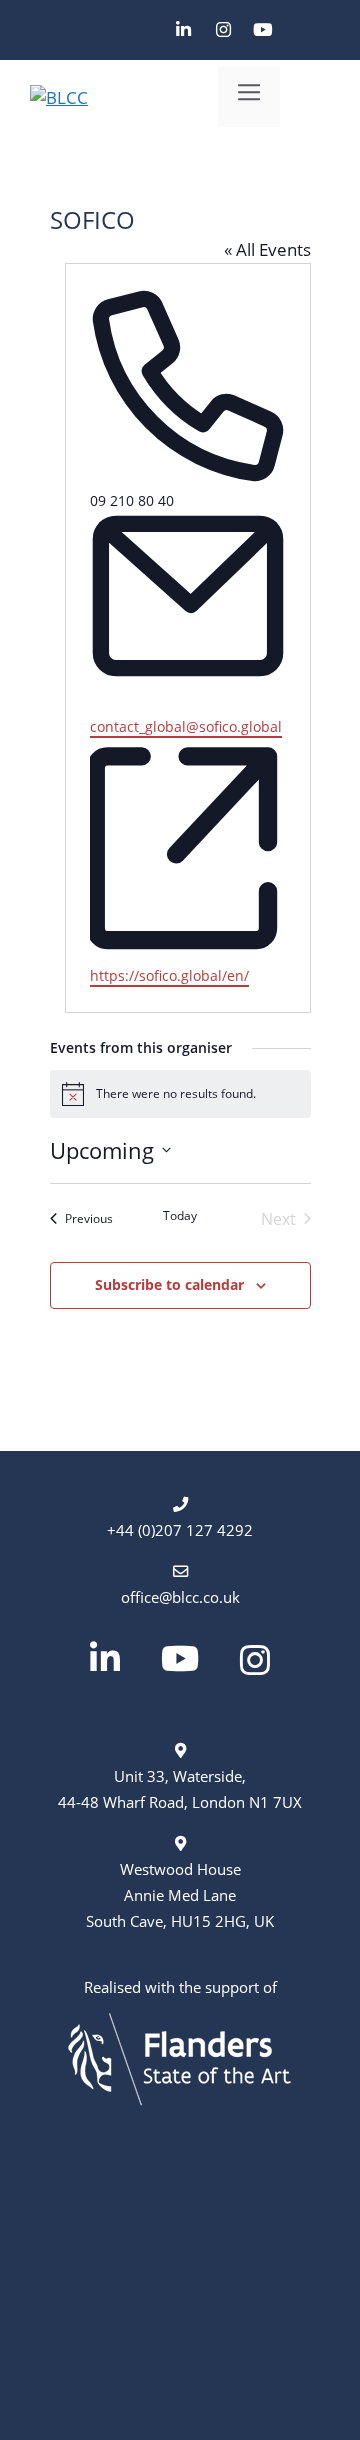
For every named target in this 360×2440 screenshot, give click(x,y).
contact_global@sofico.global (186, 726)
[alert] (180, 1094)
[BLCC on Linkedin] (184, 30)
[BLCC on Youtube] (262, 30)
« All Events (267, 249)
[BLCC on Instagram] (223, 30)
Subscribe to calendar (169, 1284)
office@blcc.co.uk (180, 1597)
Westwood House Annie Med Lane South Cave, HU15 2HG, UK (180, 1895)
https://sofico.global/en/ (169, 975)
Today (180, 1216)
